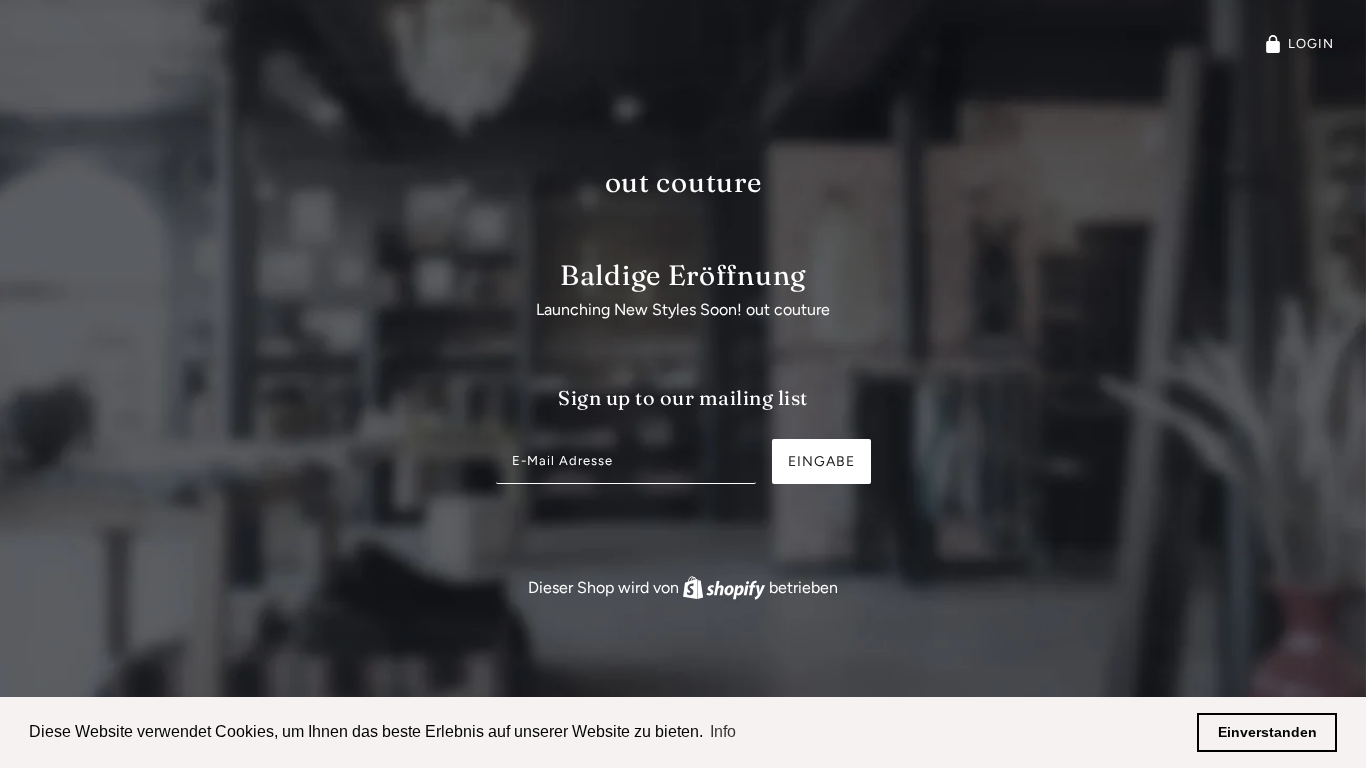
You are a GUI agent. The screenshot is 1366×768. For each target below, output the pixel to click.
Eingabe (821, 461)
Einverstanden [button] (1267, 732)
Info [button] (723, 731)
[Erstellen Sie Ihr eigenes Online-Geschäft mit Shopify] (726, 587)
